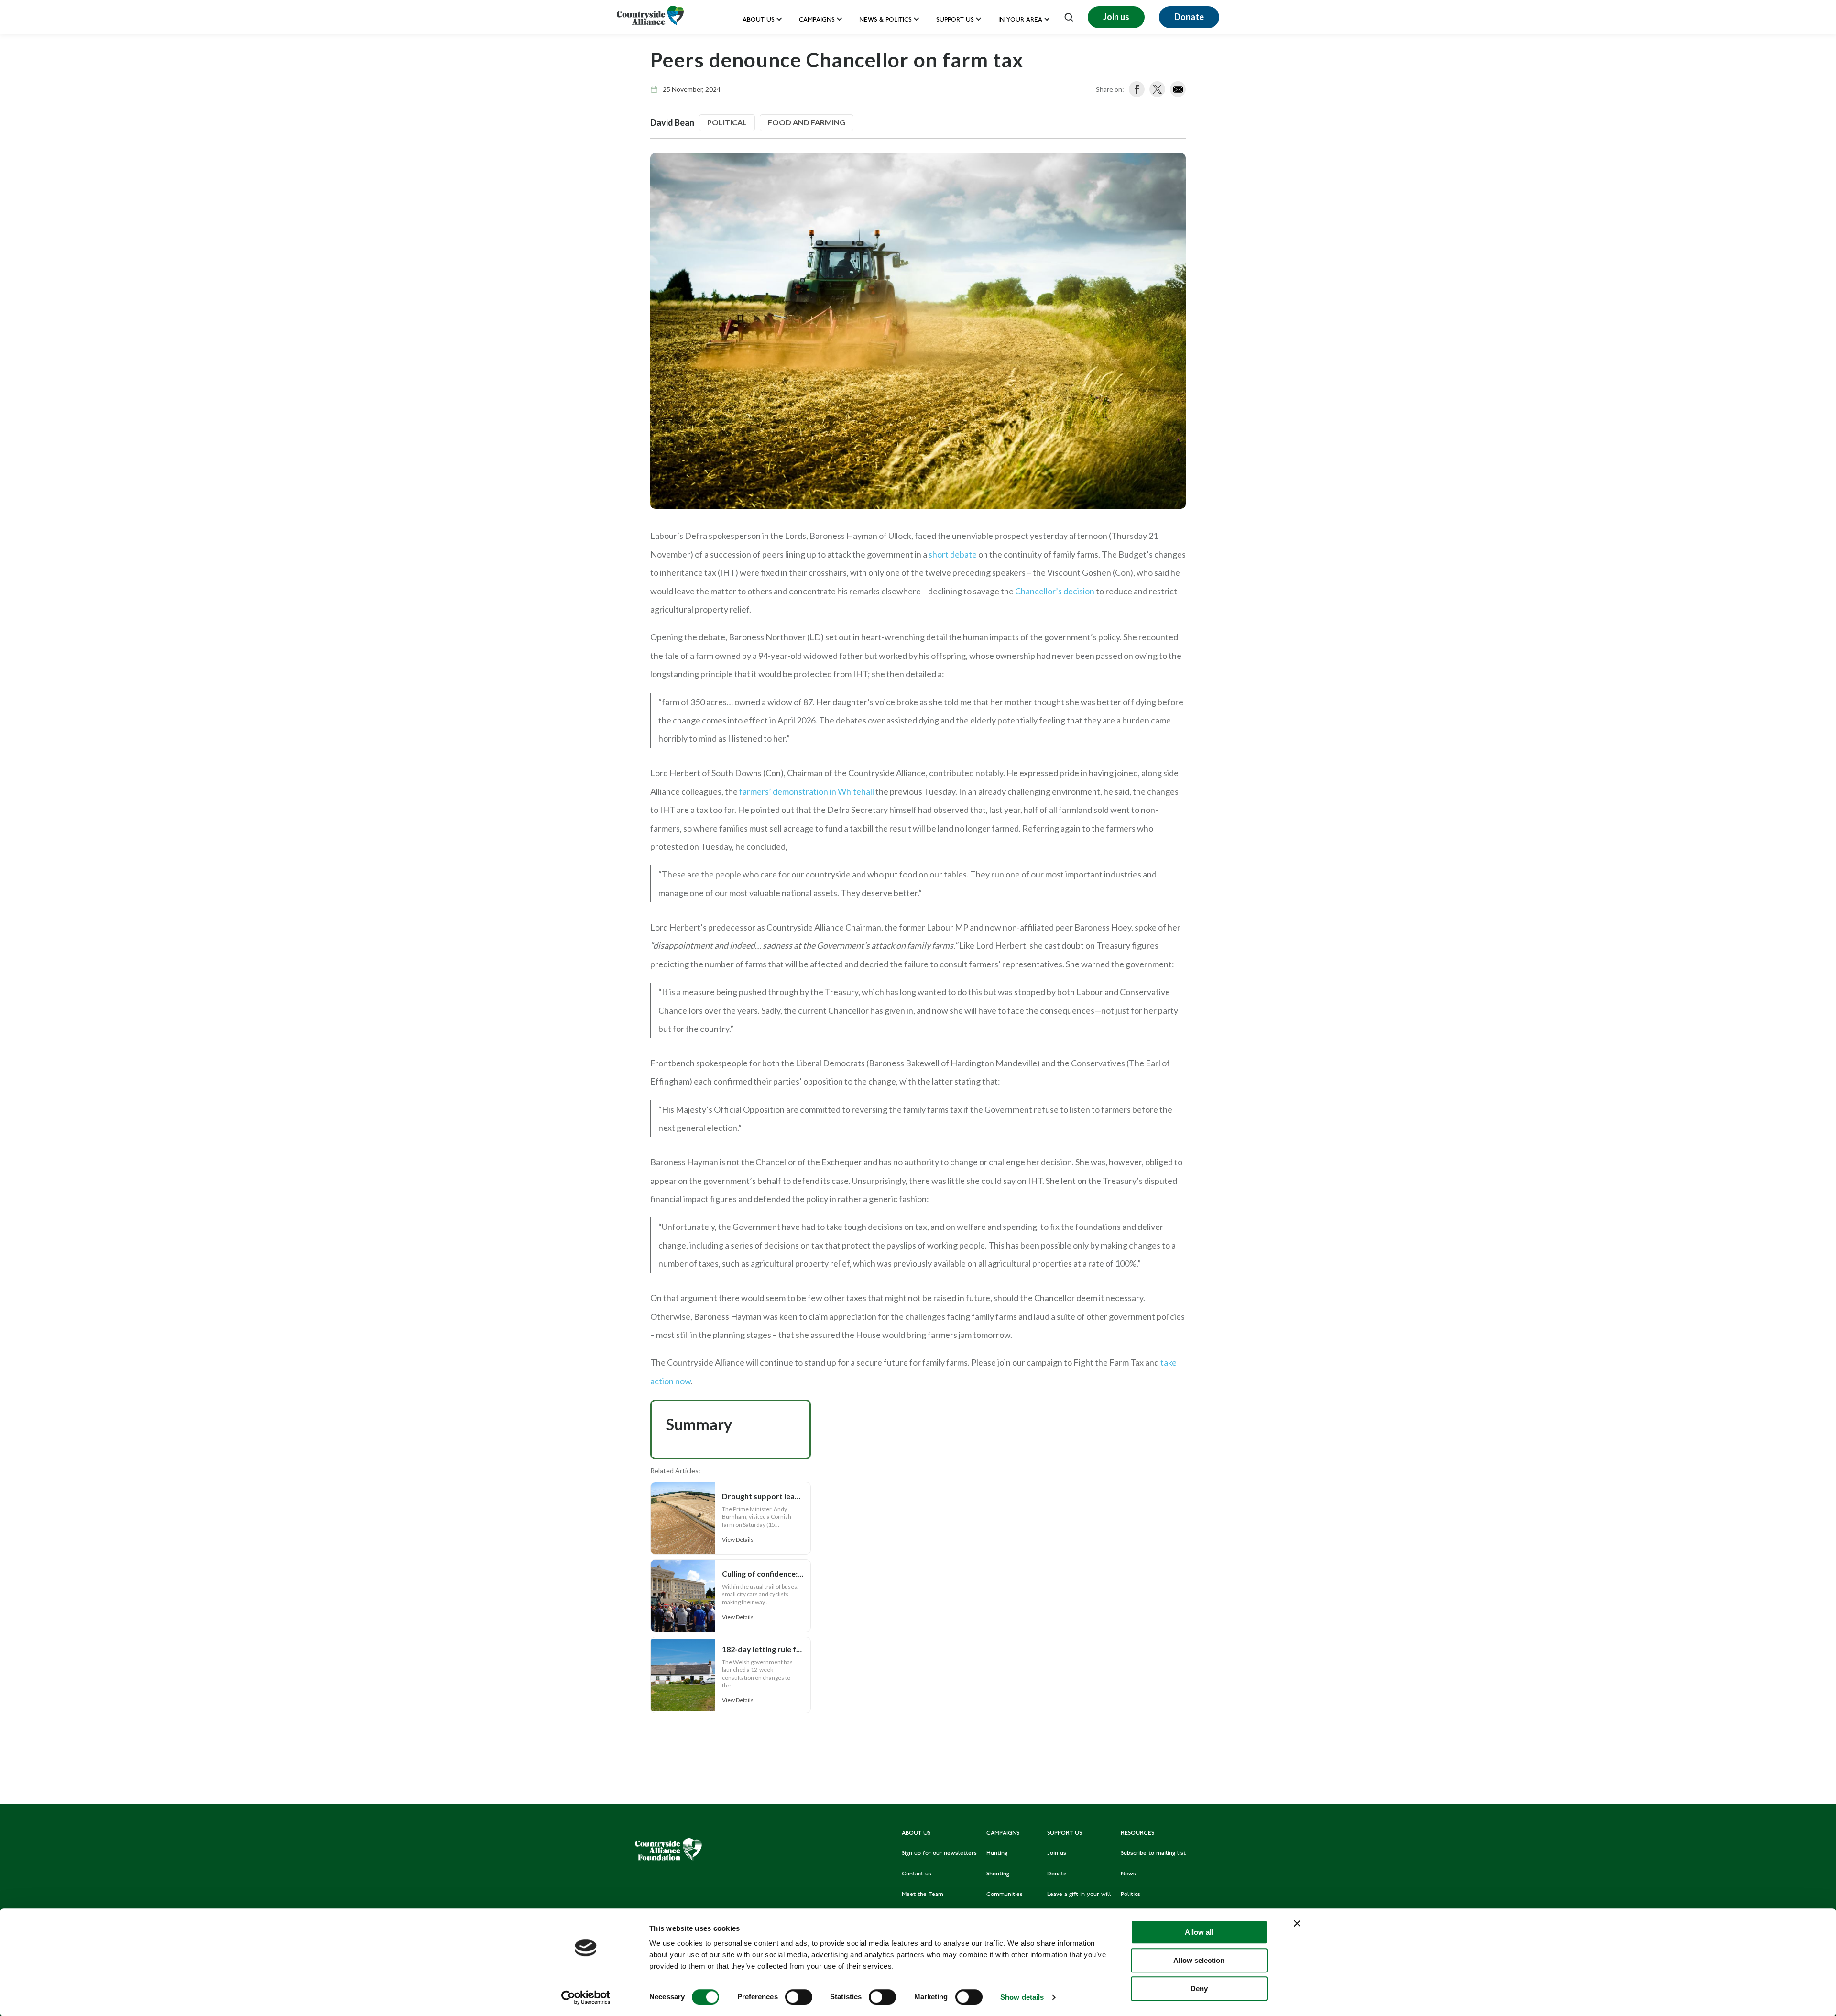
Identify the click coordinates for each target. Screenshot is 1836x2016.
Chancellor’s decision (1055, 591)
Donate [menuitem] (1057, 1874)
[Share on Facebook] (1137, 89)
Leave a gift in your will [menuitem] (1079, 1895)
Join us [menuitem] (1057, 1853)
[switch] (799, 1997)
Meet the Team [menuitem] (923, 1895)
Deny (1199, 1989)
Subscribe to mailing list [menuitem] (1153, 1853)
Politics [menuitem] (1131, 1895)
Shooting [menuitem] (998, 1874)
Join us (1116, 17)
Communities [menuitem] (1005, 1895)
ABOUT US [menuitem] (916, 1833)
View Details (738, 1539)
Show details (1022, 1997)
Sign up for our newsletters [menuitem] (939, 1853)
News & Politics (885, 20)
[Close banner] (1297, 1923)
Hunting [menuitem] (997, 1853)
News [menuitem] (1128, 1874)
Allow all (1199, 1932)
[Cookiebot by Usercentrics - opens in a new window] (586, 1997)
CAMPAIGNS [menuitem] (1003, 1833)
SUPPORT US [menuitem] (1065, 1833)
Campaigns (817, 20)
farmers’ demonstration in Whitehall (807, 791)
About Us (759, 20)
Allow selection (1199, 1960)
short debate (953, 554)
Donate (1189, 17)
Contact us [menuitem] (917, 1874)
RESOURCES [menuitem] (1137, 1833)
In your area (1020, 20)
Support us (955, 20)
